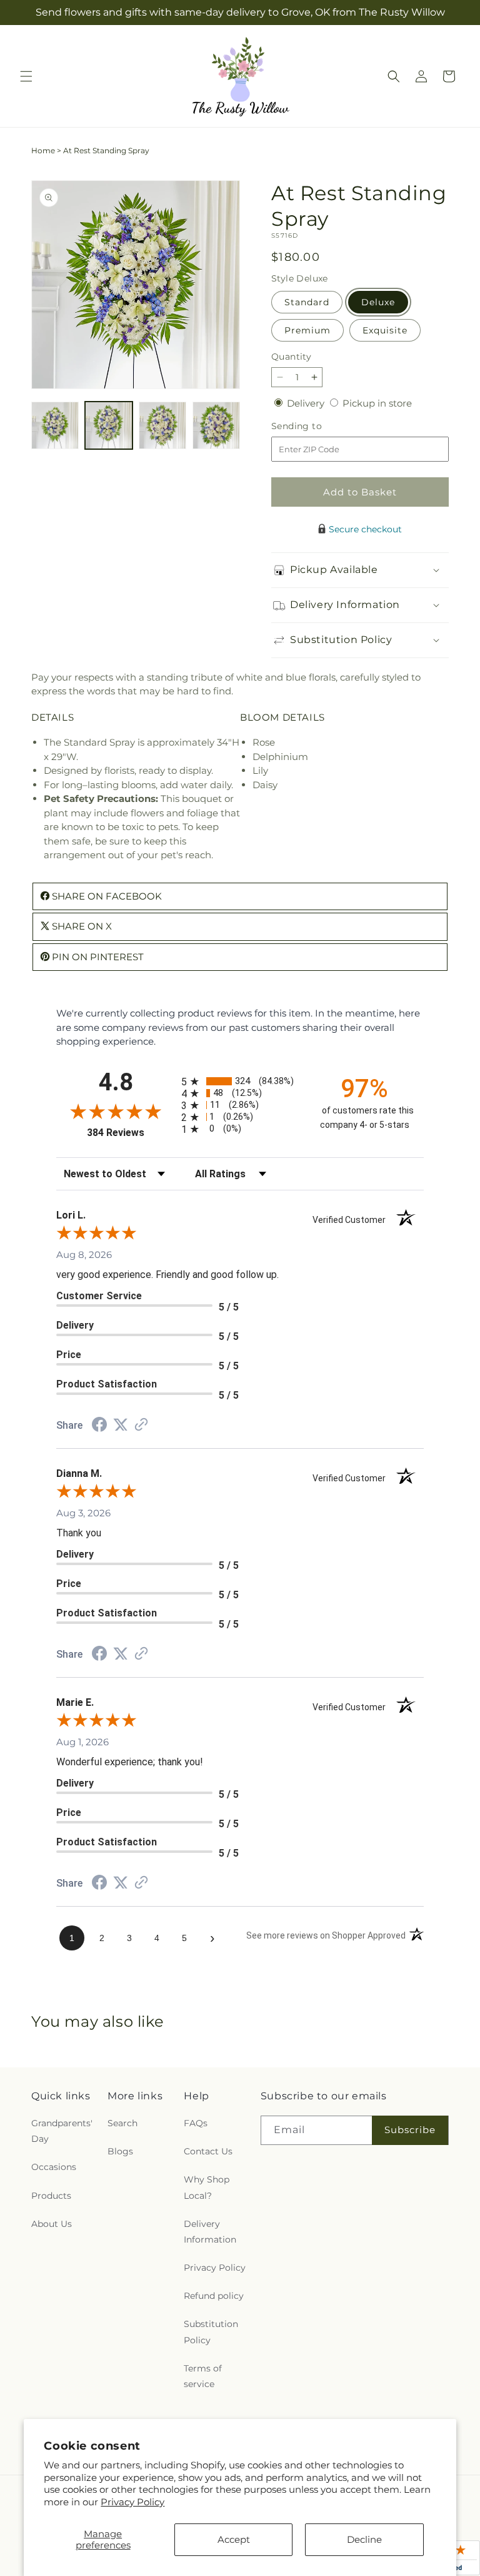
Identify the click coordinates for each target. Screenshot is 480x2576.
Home (43, 150)
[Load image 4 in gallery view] (216, 425)
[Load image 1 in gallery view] (55, 425)
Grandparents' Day (62, 2131)
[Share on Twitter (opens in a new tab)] (121, 1425)
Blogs (120, 2151)
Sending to (315, 426)
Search (122, 2123)
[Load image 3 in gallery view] (162, 425)
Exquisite (385, 330)
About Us (52, 2224)
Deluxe (378, 302)
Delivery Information (210, 2232)
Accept (234, 2539)
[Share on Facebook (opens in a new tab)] (99, 1426)
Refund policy (214, 2296)
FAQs (196, 2123)
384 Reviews (131, 1133)
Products (51, 2196)
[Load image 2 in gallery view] (109, 425)
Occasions (54, 2167)
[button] (26, 76)
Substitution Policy (211, 2332)
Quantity (291, 357)
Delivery (307, 403)
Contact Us (208, 2151)
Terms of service (203, 2376)
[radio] (240, 1081)
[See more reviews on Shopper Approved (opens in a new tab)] (141, 1425)
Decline (364, 2539)
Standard (307, 302)
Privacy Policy (132, 2502)
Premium (307, 330)
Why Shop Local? (207, 2187)
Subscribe (410, 2130)
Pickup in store (377, 403)
